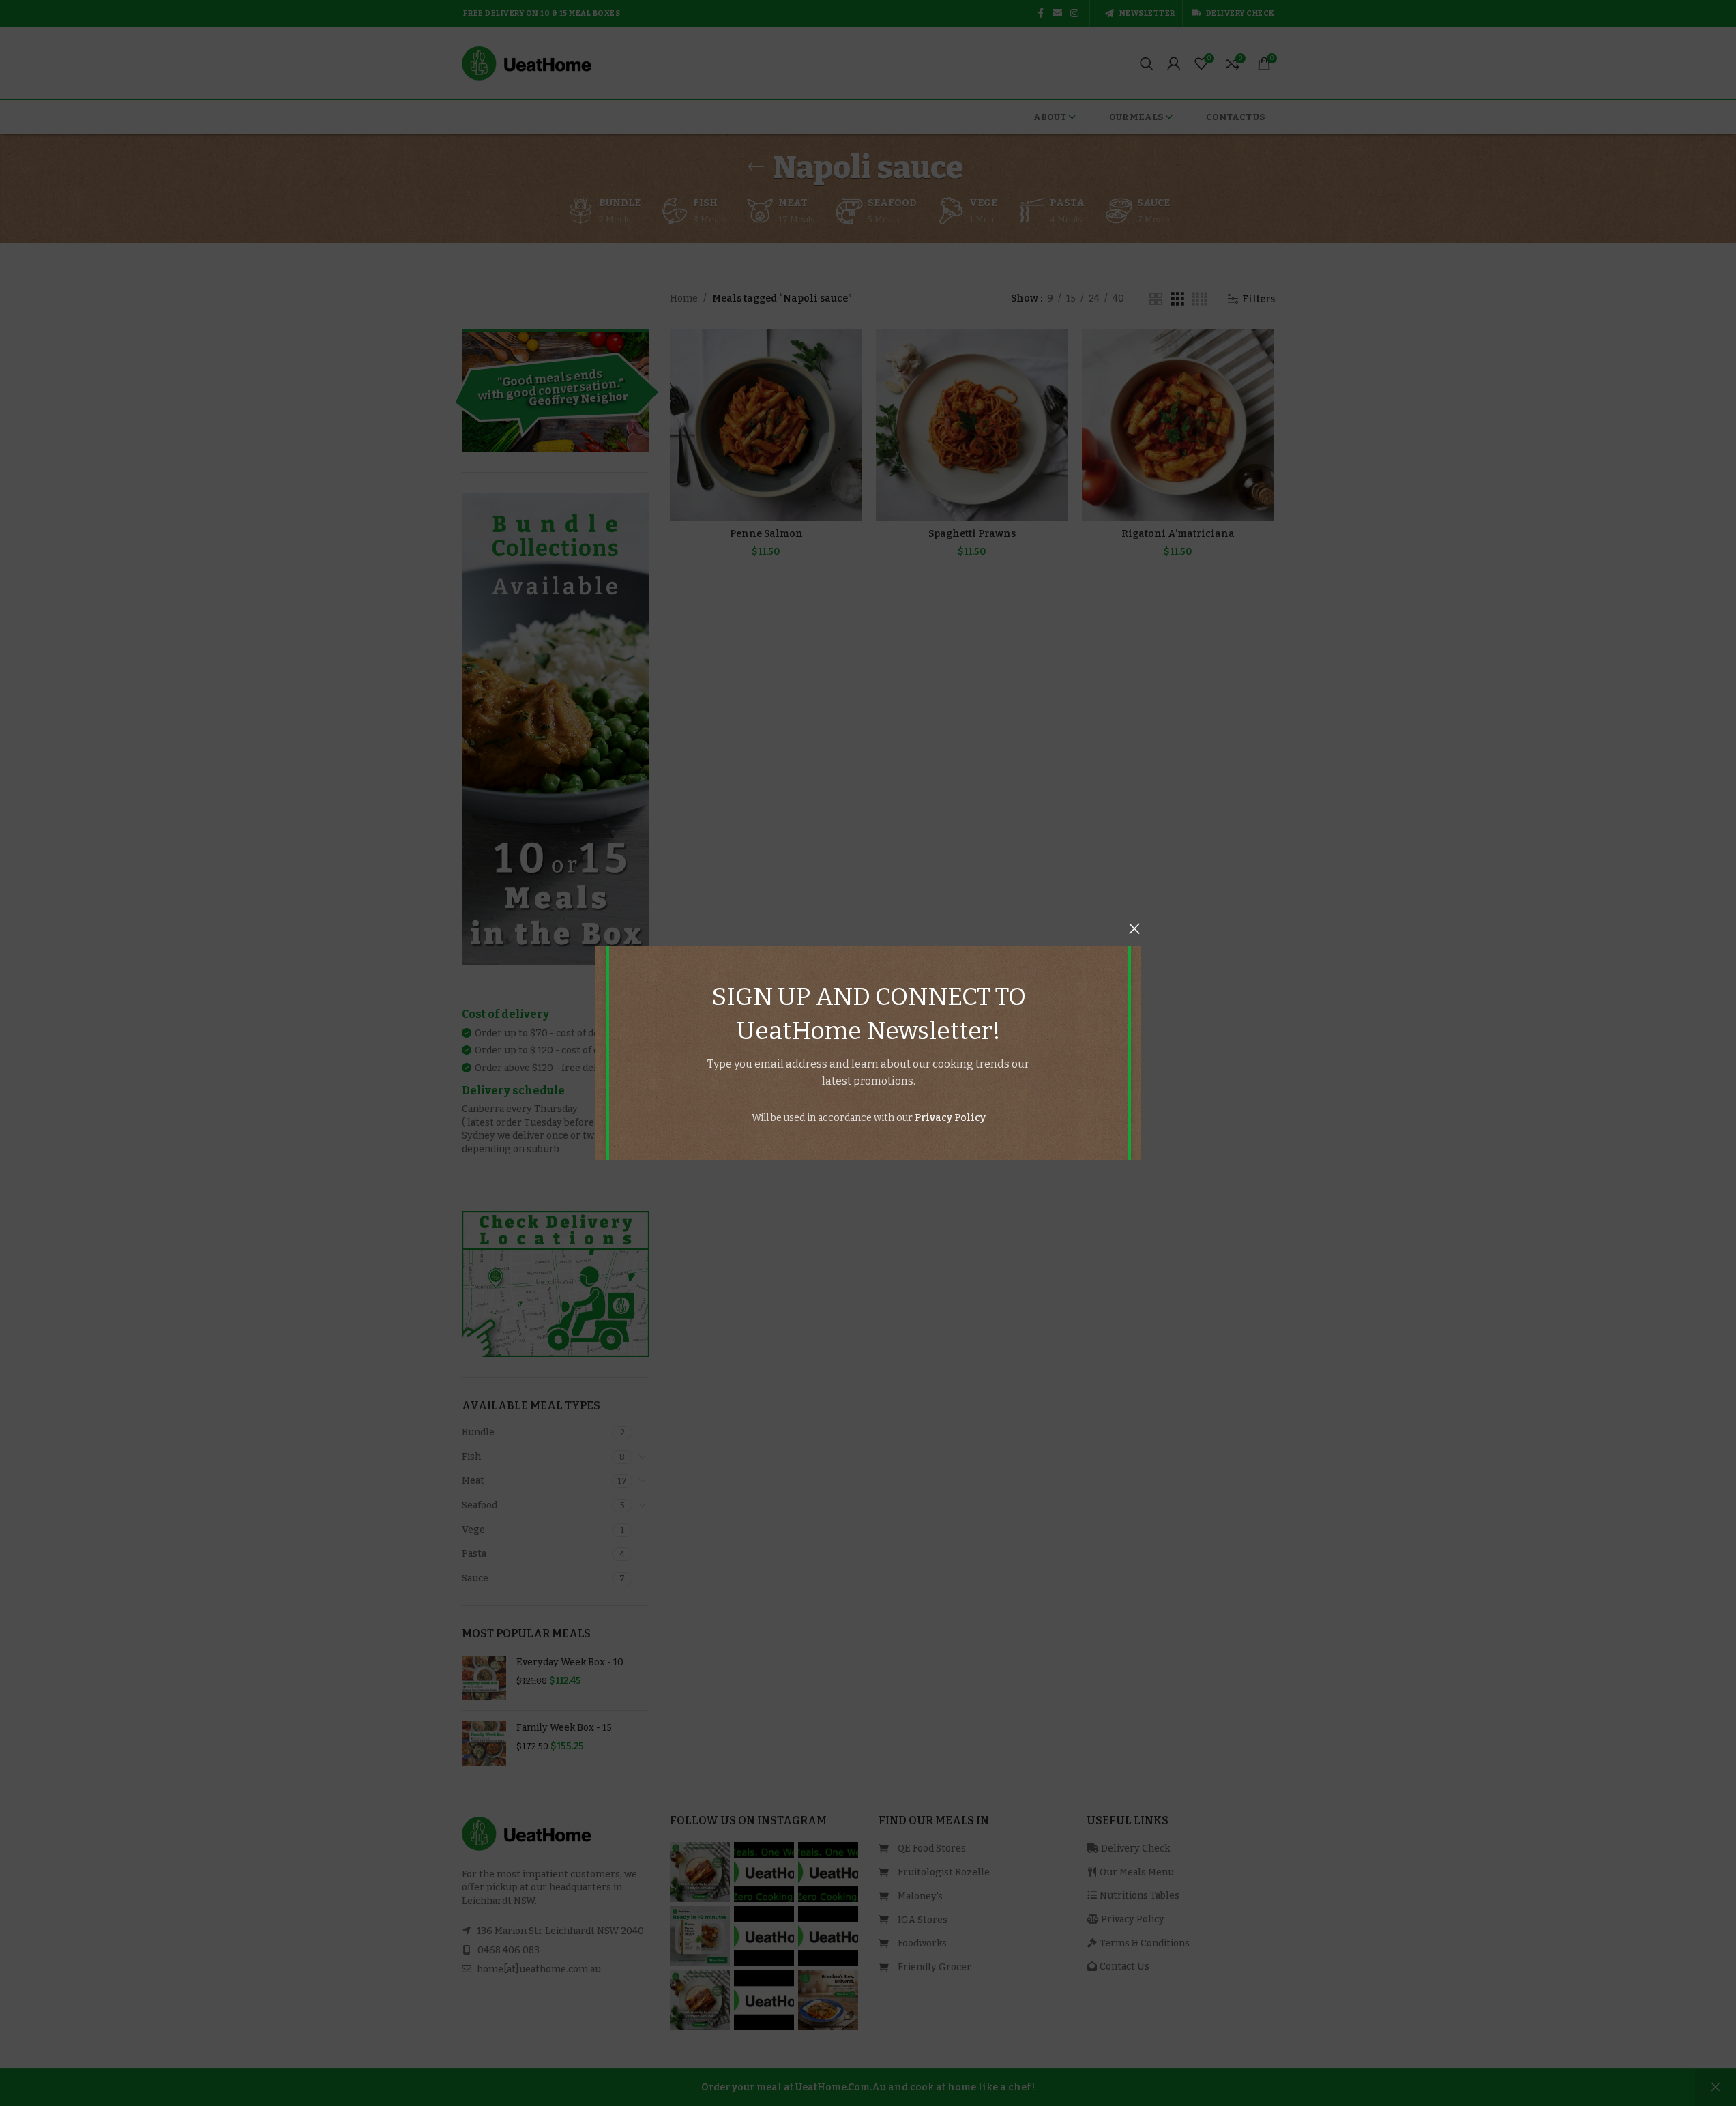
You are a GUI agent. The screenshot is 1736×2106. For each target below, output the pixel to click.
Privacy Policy (950, 1118)
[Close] (1134, 928)
